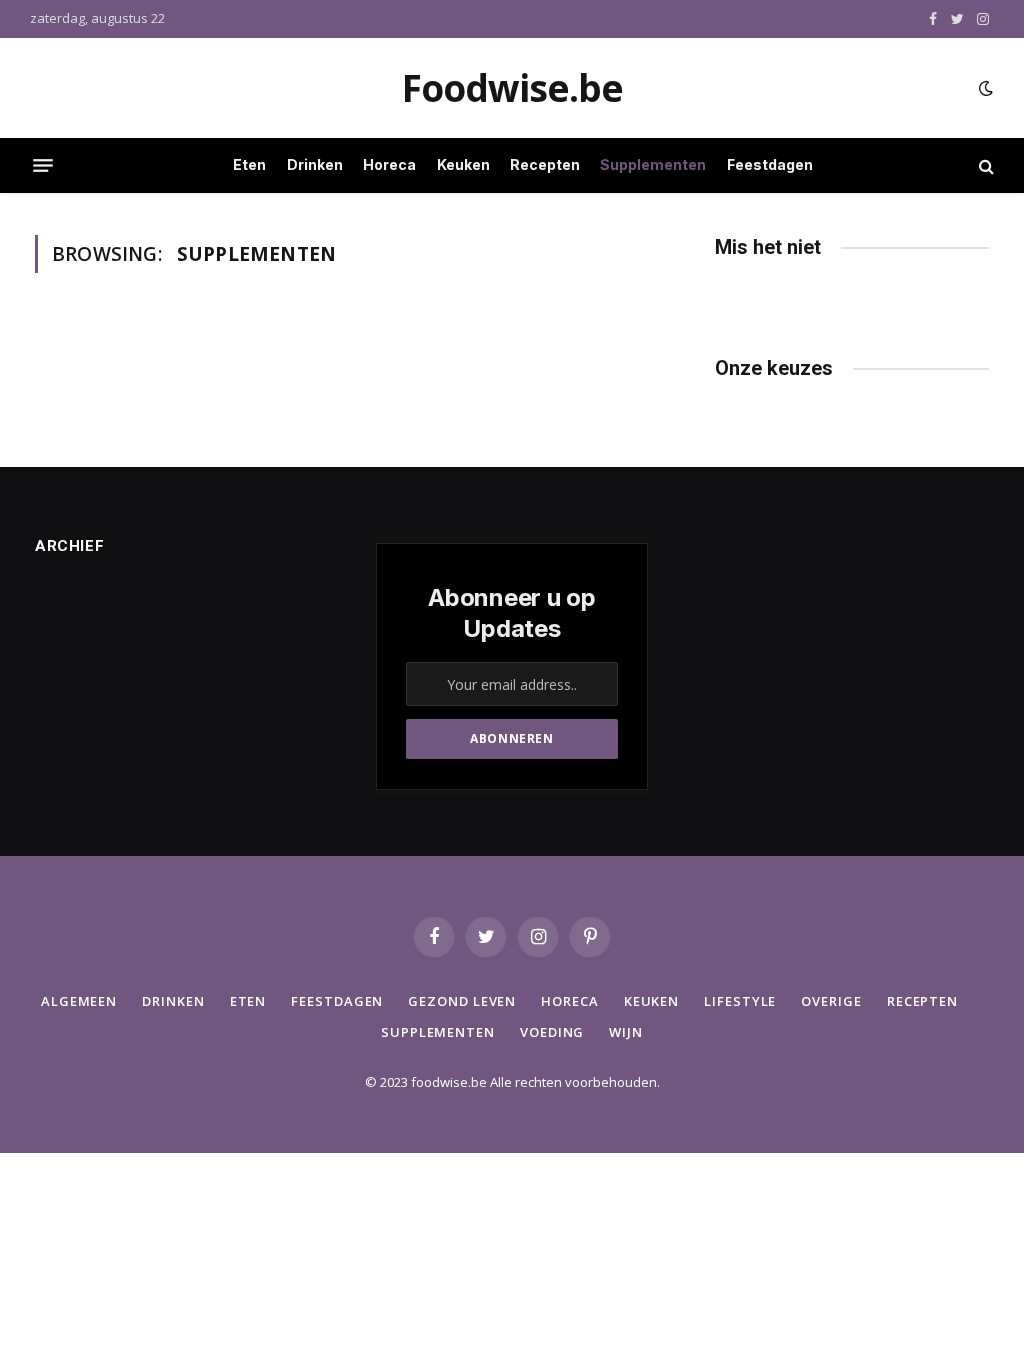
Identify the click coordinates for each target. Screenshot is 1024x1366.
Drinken (315, 164)
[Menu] (43, 166)
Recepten (545, 164)
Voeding (552, 1032)
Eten (249, 164)
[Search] (984, 165)
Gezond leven (462, 1001)
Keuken (463, 164)
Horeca (389, 164)
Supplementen (653, 164)
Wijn (626, 1032)
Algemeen (79, 1001)
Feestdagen (770, 164)
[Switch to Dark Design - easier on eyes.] (984, 88)
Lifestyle (740, 1001)
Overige (831, 1001)
